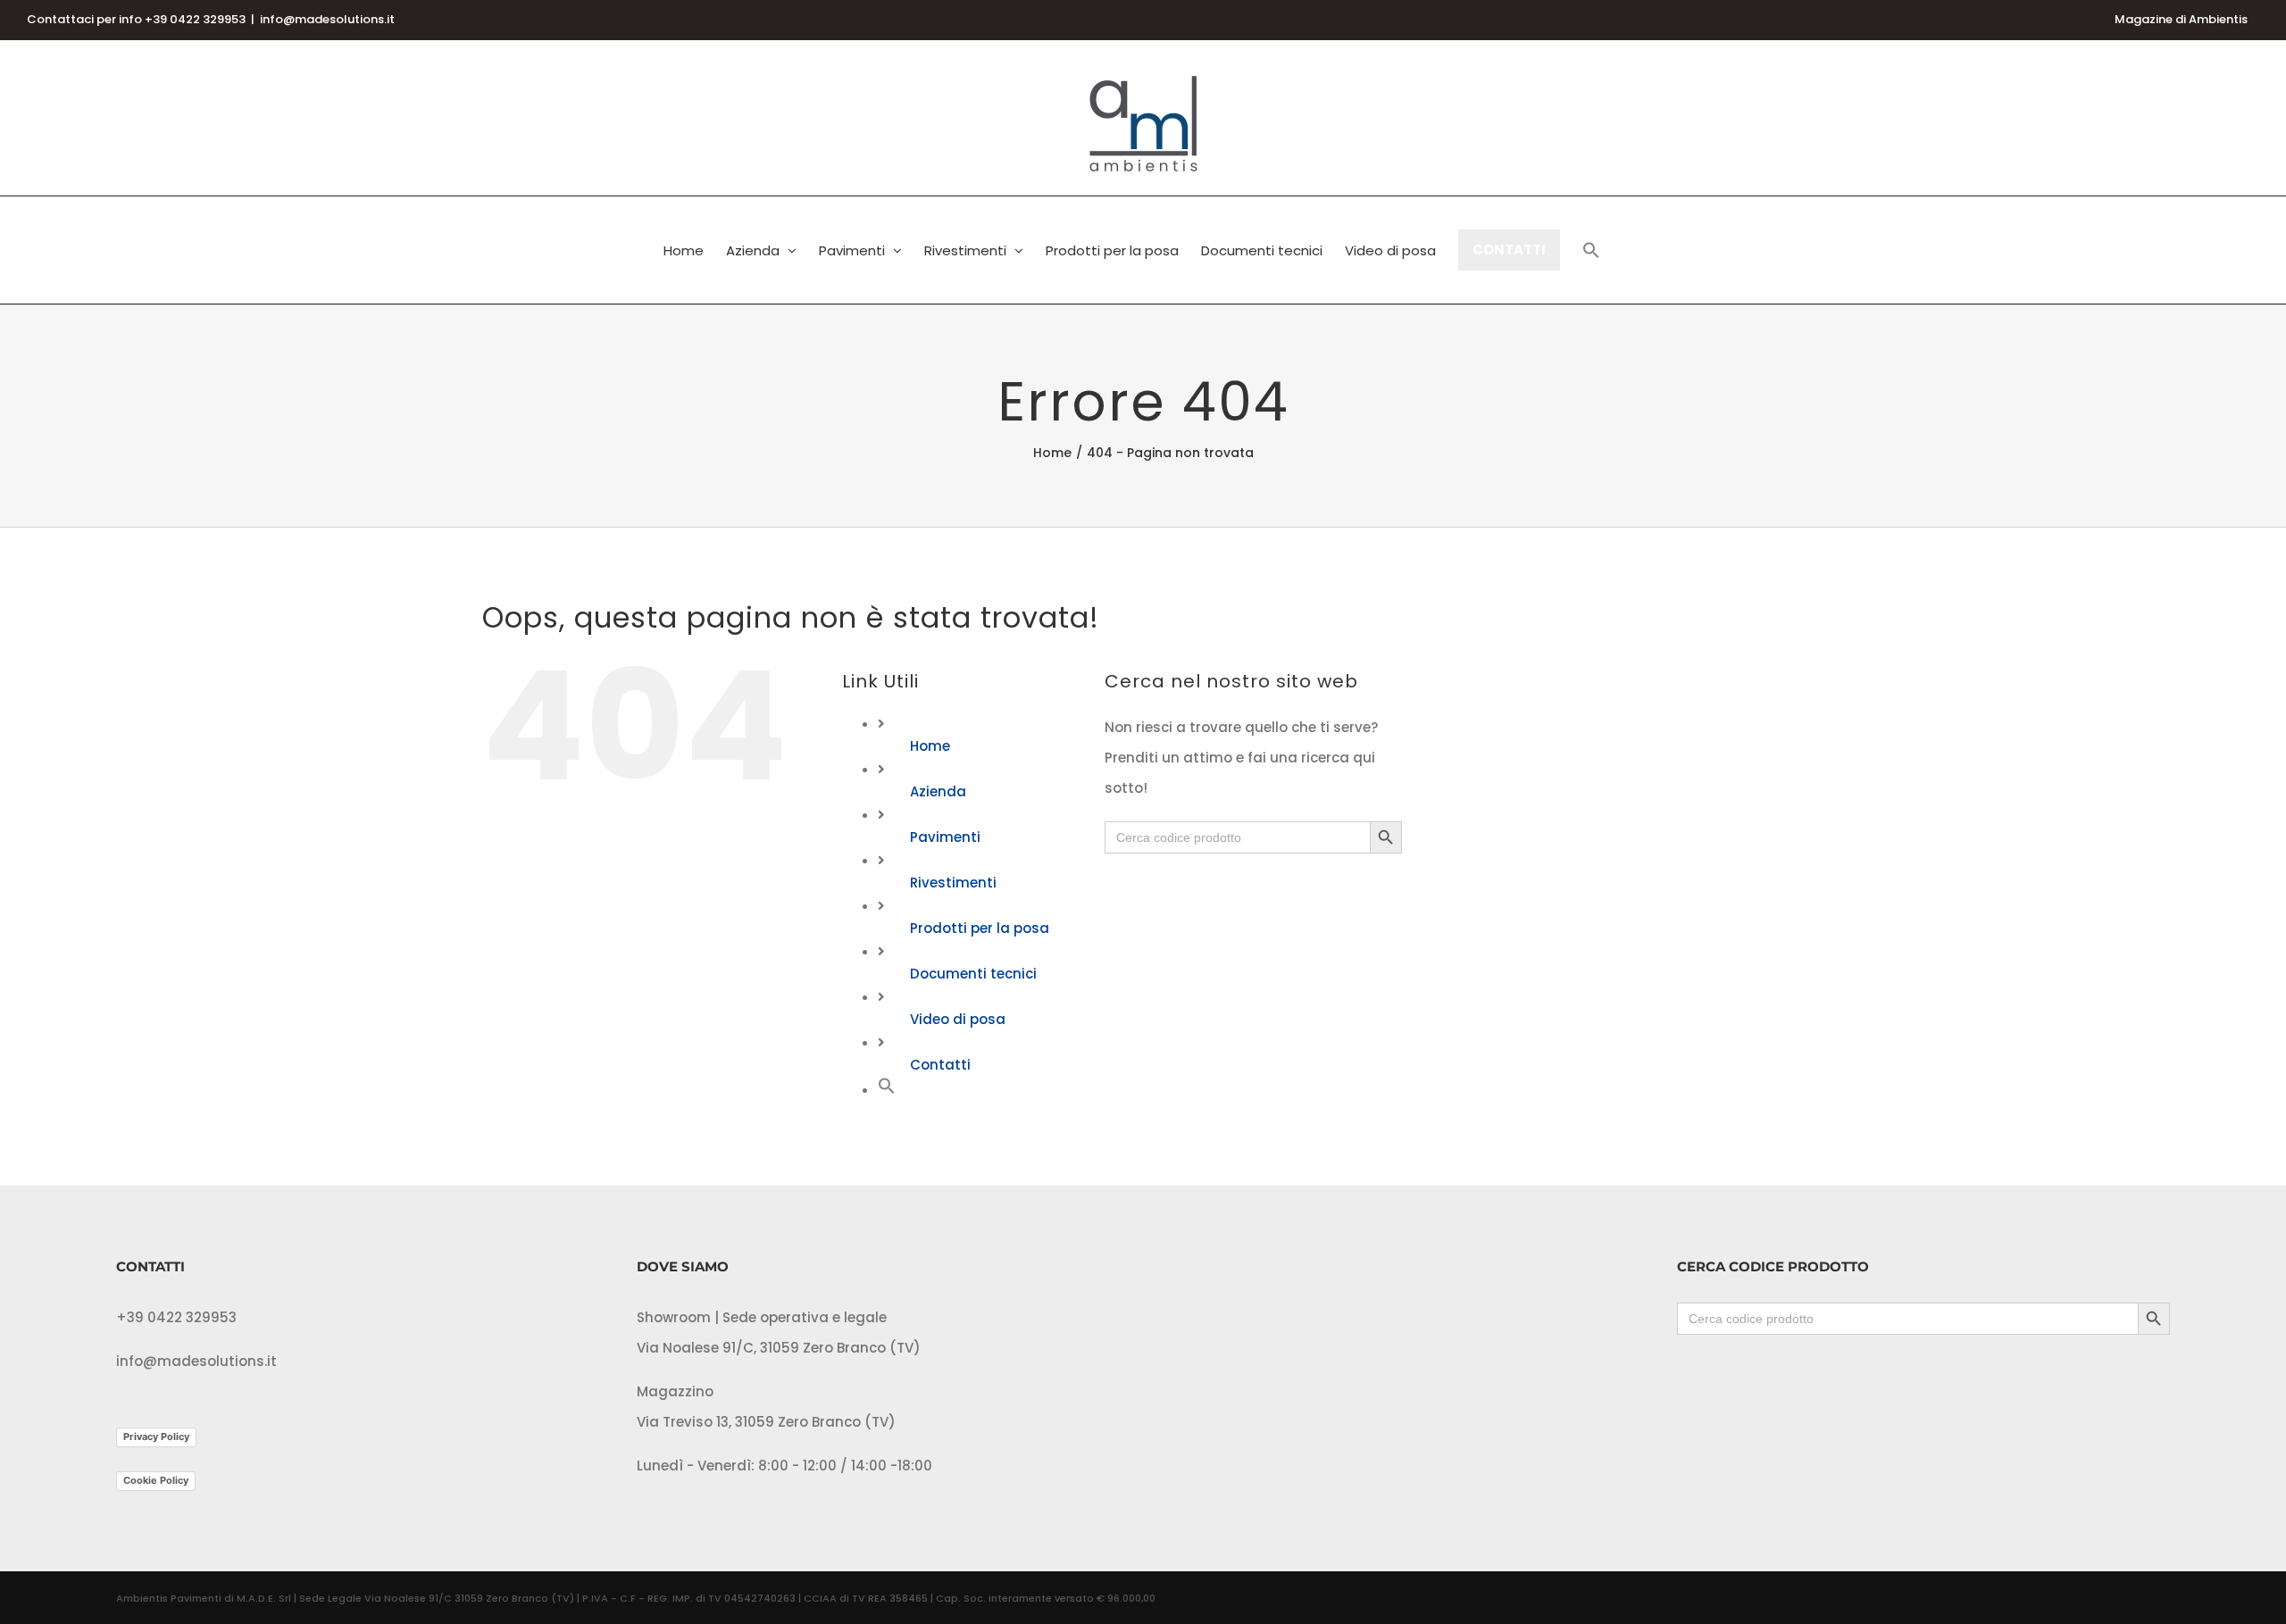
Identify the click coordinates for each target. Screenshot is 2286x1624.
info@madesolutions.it (327, 19)
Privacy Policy (156, 1437)
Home (930, 746)
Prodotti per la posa (980, 928)
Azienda (938, 791)
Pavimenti (945, 837)
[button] (1591, 250)
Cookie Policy (156, 1480)
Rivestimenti (953, 883)
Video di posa (958, 1019)
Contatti (940, 1065)
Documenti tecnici (973, 974)
